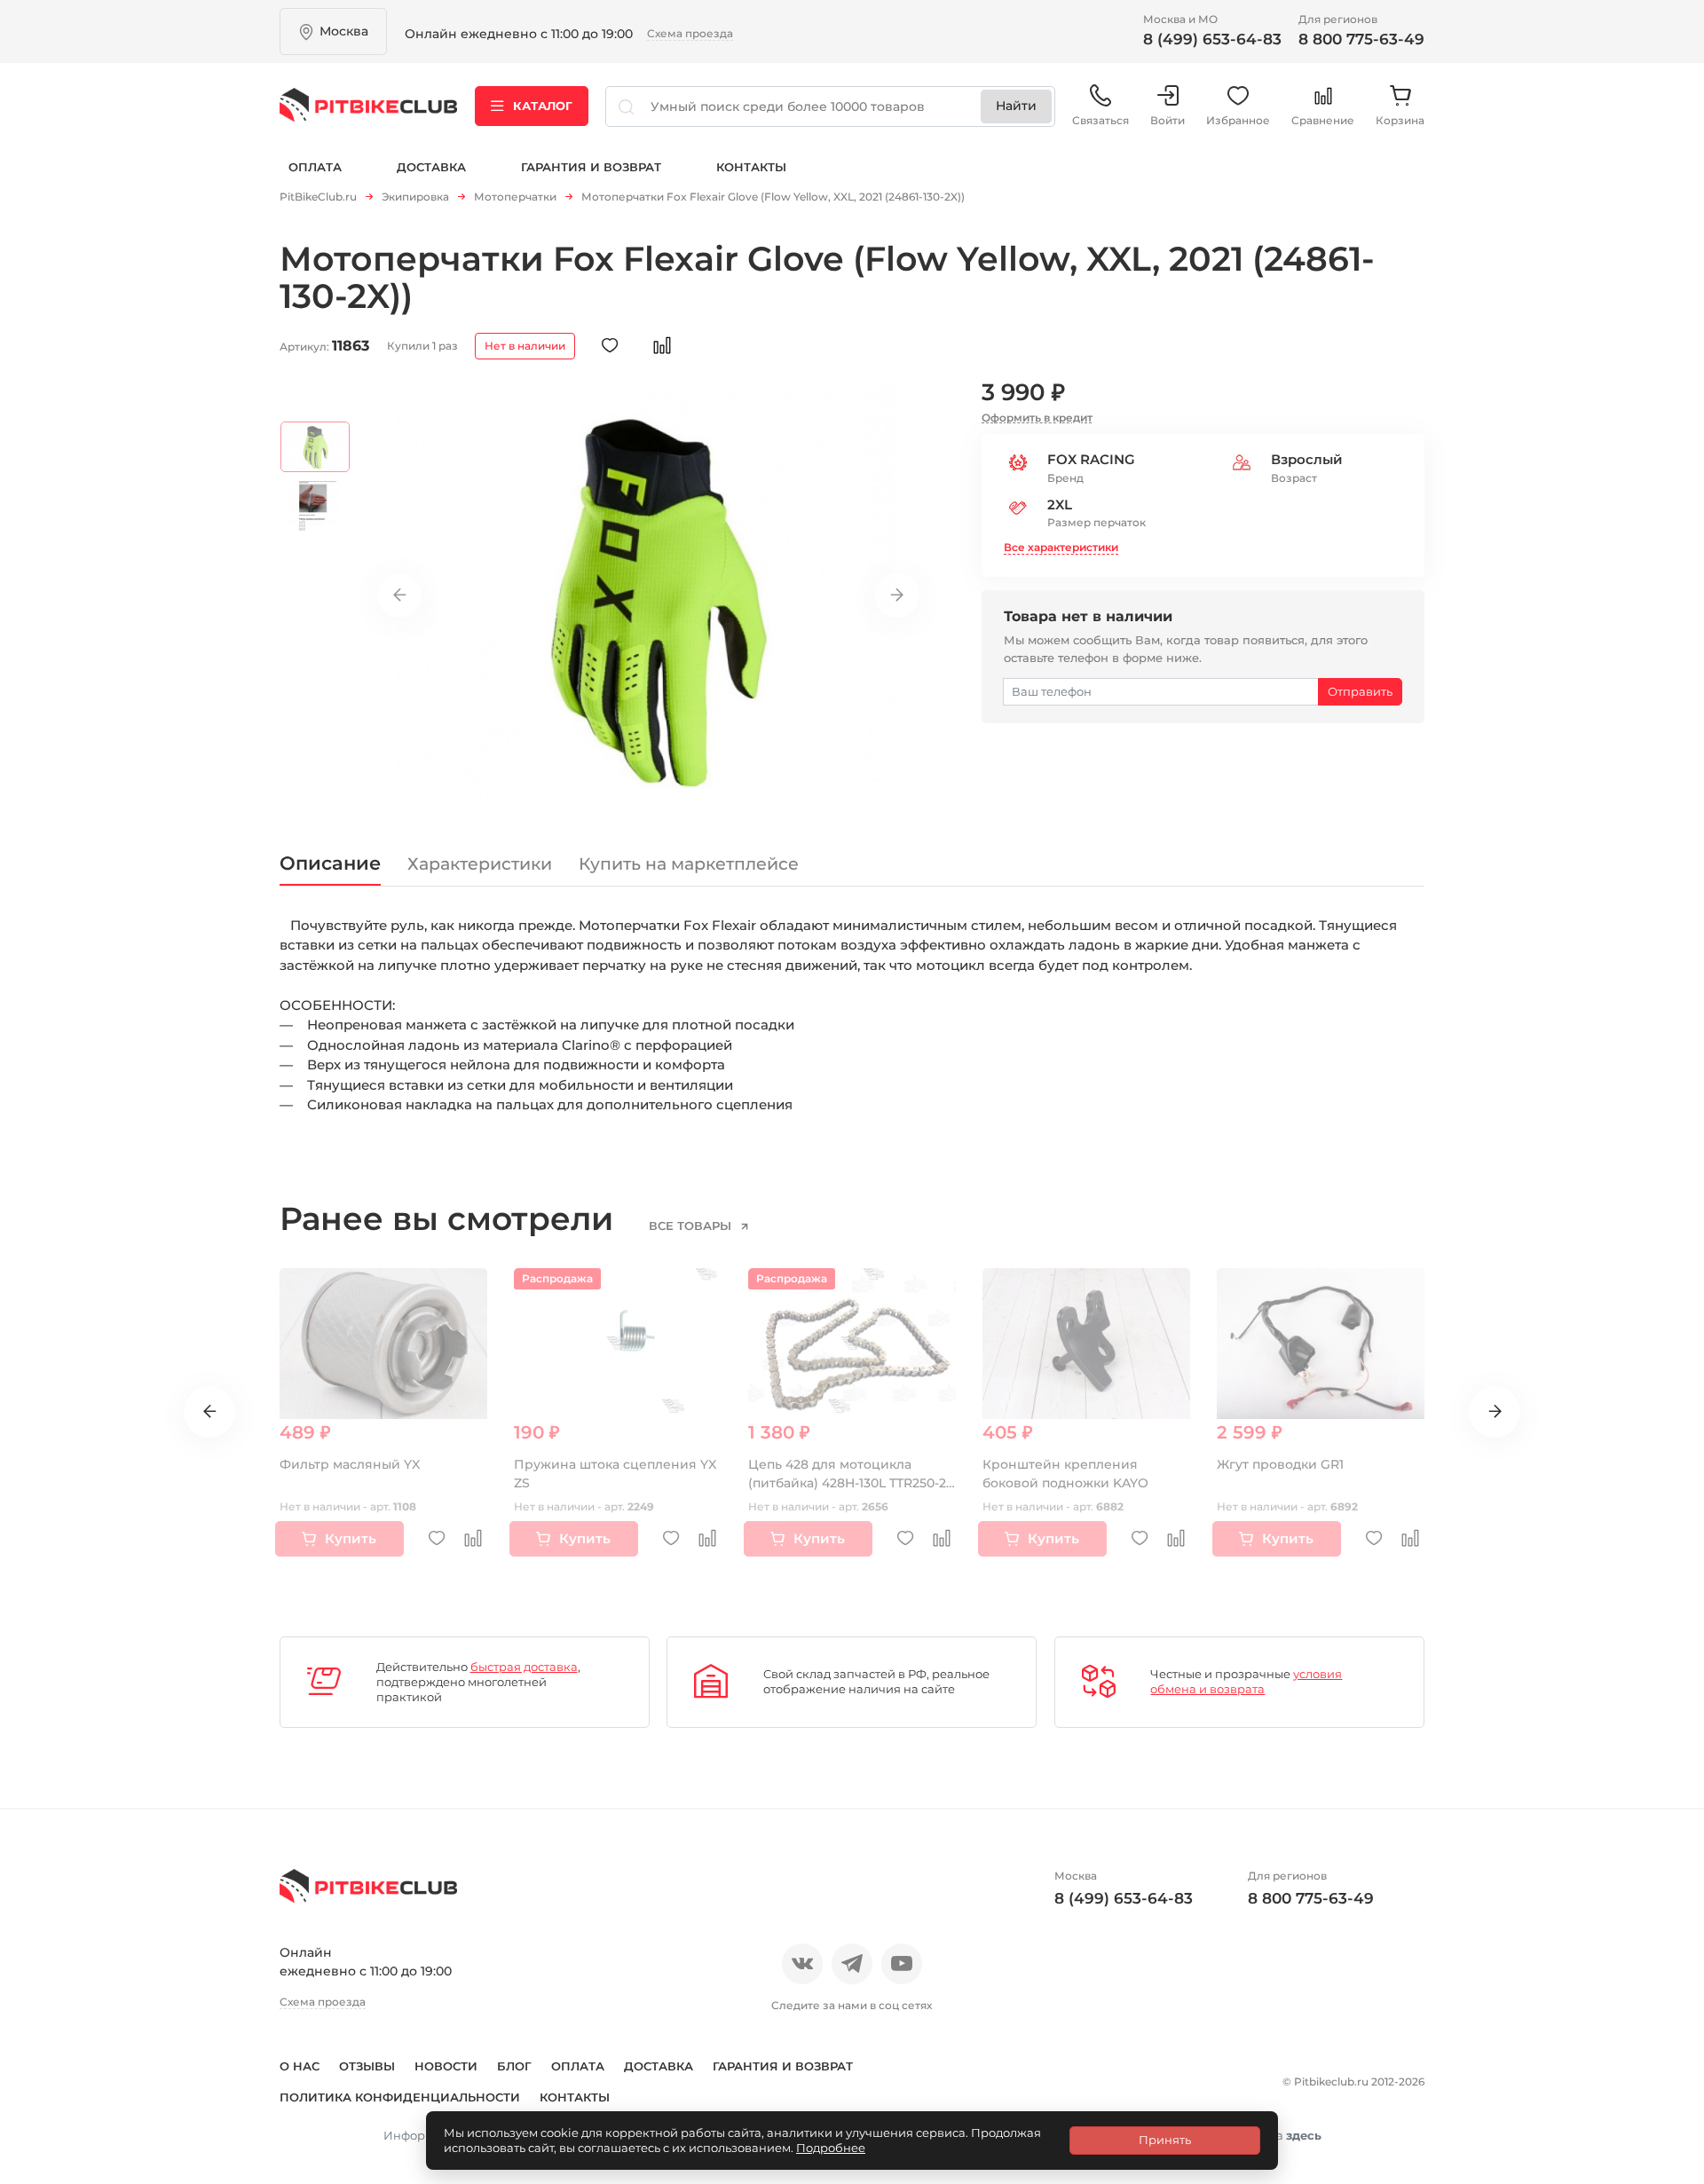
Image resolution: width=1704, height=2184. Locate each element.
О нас (300, 2066)
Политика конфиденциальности (400, 2097)
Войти (1168, 120)
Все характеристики (1061, 547)
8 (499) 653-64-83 (1212, 39)
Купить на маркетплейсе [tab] (689, 864)
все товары (692, 1226)
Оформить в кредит (1037, 418)
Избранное (1238, 120)
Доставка (431, 167)
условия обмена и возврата (1246, 1681)
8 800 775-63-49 (1361, 39)
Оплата (315, 167)
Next (897, 595)
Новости (446, 2066)
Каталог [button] (543, 106)
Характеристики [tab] (480, 864)
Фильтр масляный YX (350, 1464)
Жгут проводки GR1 (1280, 1464)
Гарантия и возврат (591, 167)
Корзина (1400, 120)
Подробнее (831, 2148)
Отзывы (367, 2066)
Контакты (751, 167)
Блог (514, 2066)
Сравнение (1323, 120)
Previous (399, 595)
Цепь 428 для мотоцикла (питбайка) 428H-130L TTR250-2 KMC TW (847, 1483)
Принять (1165, 2140)
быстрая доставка (524, 1667)
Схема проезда (690, 33)
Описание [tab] (330, 863)
